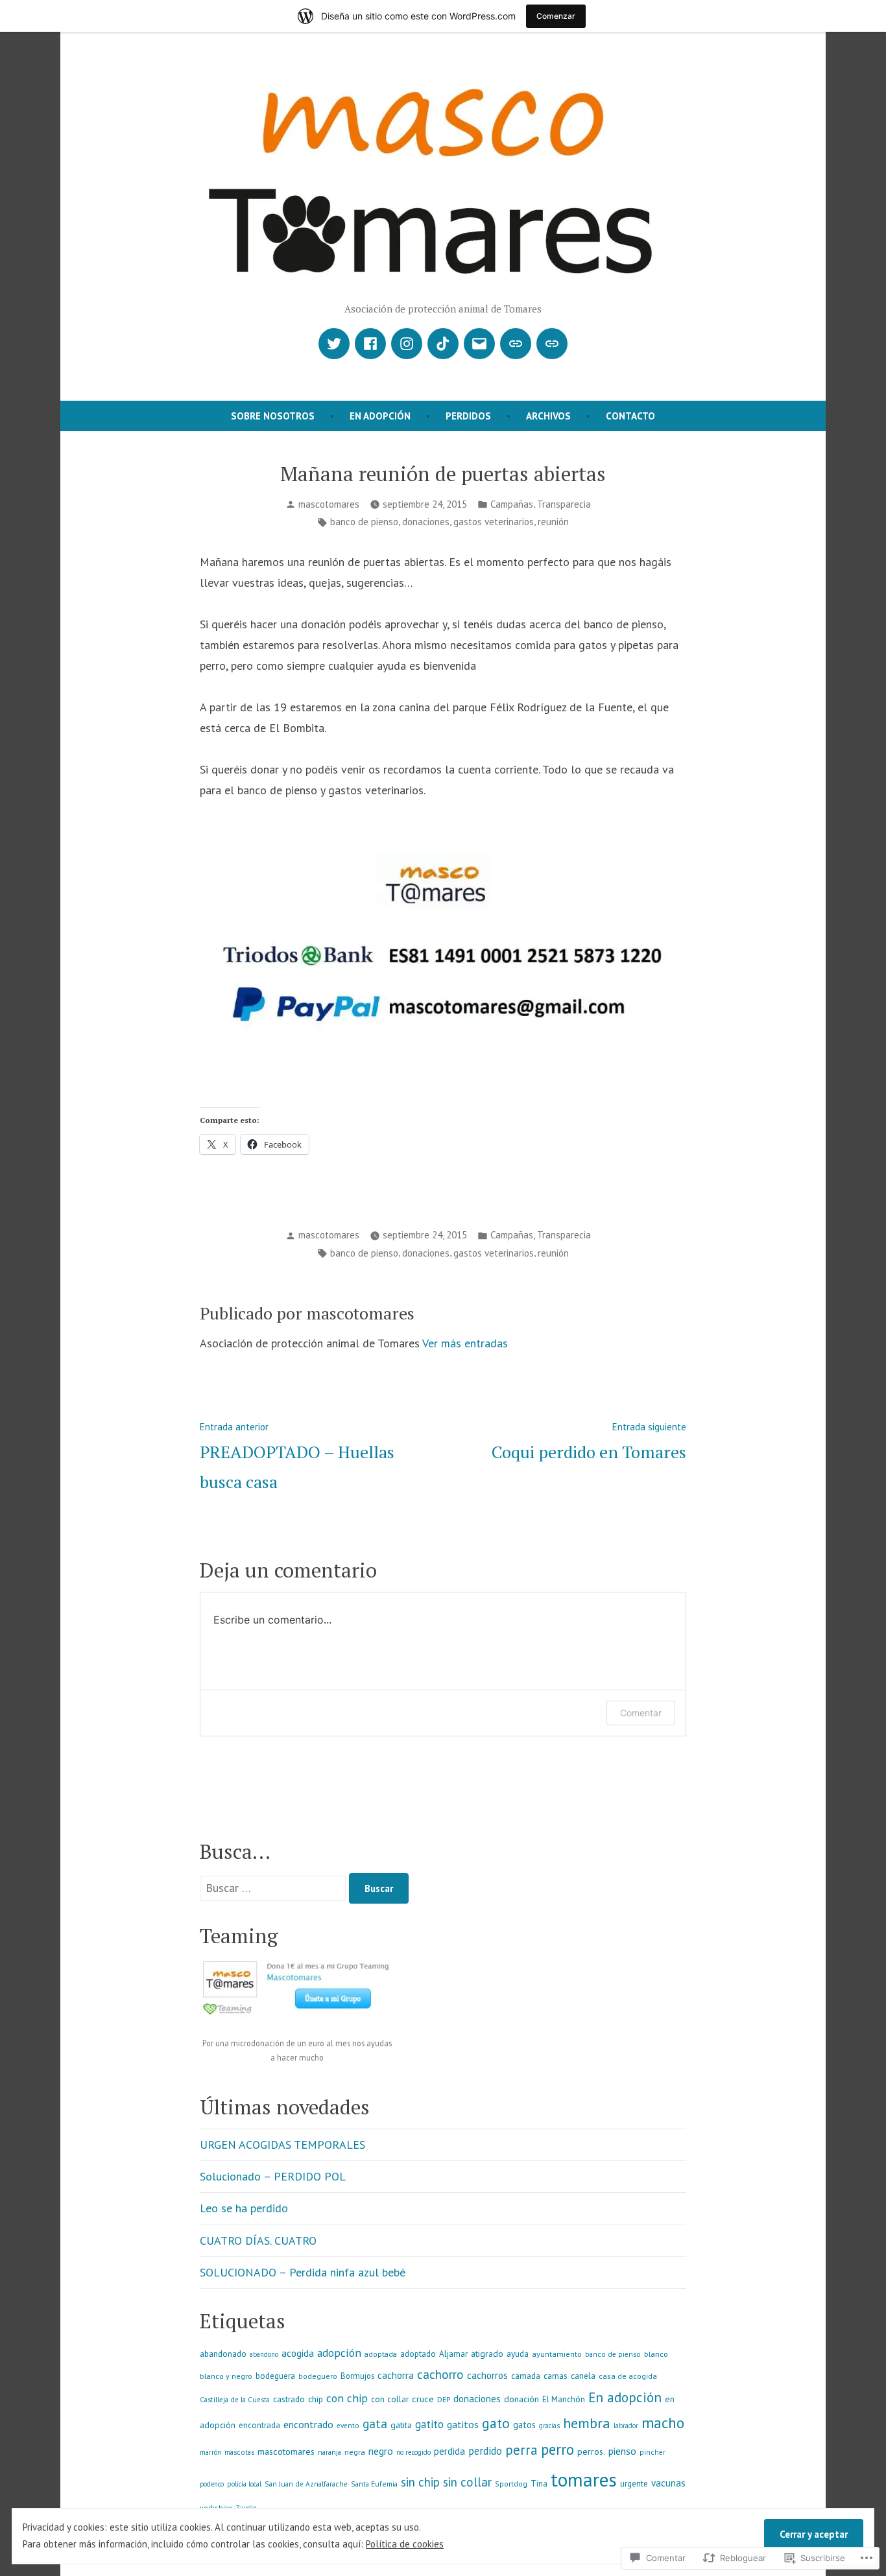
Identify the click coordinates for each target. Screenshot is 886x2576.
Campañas (512, 504)
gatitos (463, 2424)
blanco (656, 2354)
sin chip (420, 2482)
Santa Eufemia (374, 2484)
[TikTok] (443, 344)
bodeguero (318, 2376)
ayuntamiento (557, 2354)
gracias (549, 2426)
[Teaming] (516, 344)
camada (526, 2376)
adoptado (418, 2354)
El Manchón (564, 2399)
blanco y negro (226, 2376)
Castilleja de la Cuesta (235, 2400)
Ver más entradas (465, 1343)
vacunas (668, 2483)
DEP (444, 2399)
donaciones (426, 522)
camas (556, 2376)
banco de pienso (364, 522)
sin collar (467, 2482)
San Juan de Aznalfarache (306, 2484)
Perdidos (468, 416)
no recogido (413, 2452)
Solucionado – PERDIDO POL (273, 2176)
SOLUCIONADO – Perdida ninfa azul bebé (303, 2272)
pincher (653, 2452)
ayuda (518, 2354)
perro (557, 2449)
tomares (584, 2479)
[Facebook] (370, 344)
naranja (329, 2452)
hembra (587, 2423)
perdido (485, 2451)
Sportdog (511, 2484)
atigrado (487, 2354)
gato (496, 2423)
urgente (634, 2484)
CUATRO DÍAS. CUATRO (258, 2240)
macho (663, 2423)
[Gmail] (479, 344)
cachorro (440, 2374)
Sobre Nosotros (273, 416)
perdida (449, 2451)
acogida (298, 2353)
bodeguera (275, 2376)
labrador (626, 2426)
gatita (401, 2425)
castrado (289, 2399)
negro (381, 2451)
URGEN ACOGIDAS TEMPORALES (282, 2145)
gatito (429, 2424)
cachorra (396, 2375)
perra (521, 2450)
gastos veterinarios (494, 522)
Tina (539, 2484)
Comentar (641, 1713)
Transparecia (564, 504)
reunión (553, 522)
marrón (210, 2452)
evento (348, 2426)
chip (316, 2399)
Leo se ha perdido (244, 2208)
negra (355, 2452)
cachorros (487, 2375)
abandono (264, 2354)
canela (583, 2376)
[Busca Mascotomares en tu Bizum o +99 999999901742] (552, 344)
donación (521, 2399)
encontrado (308, 2424)
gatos (524, 2425)
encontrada (259, 2425)
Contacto (630, 416)
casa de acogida (628, 2376)
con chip (347, 2398)
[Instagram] (407, 344)
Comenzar (556, 16)
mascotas (239, 2452)
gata (375, 2424)
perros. (591, 2452)
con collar (390, 2399)
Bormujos (357, 2376)
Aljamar (453, 2354)
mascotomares (329, 504)
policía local (244, 2484)
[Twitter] (334, 344)
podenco (212, 2484)
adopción (339, 2353)
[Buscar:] (274, 1888)
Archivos (548, 416)
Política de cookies (405, 2544)
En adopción (380, 416)
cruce (423, 2399)
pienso (622, 2451)
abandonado (223, 2354)
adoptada (381, 2354)
